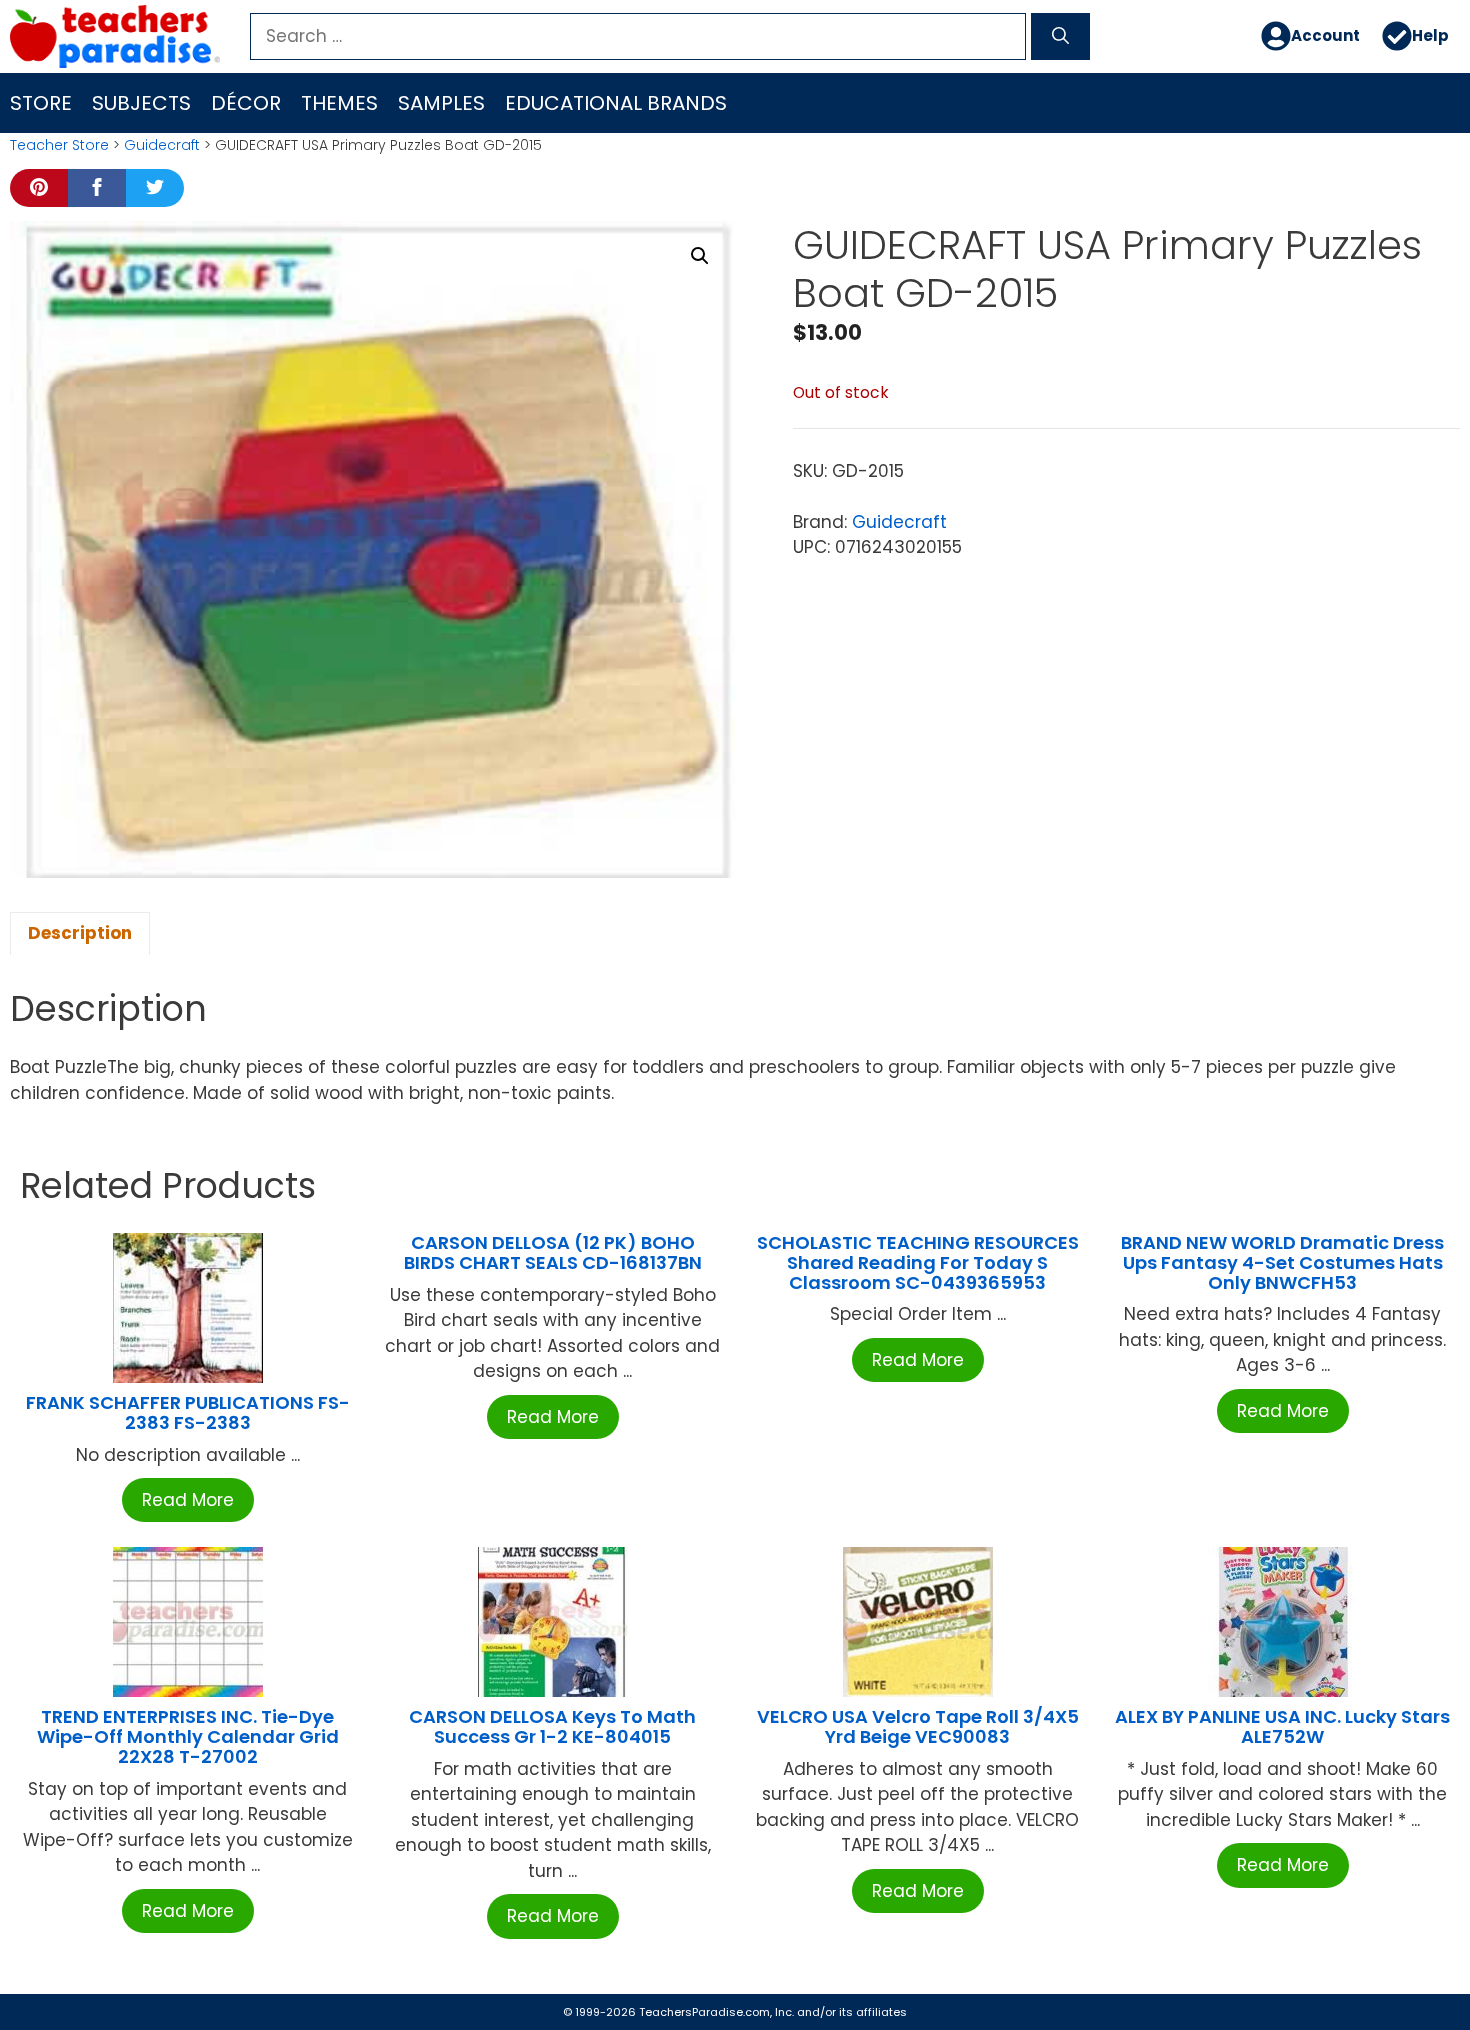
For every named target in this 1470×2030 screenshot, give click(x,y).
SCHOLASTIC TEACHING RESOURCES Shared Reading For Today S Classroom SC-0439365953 (918, 1262)
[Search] (1060, 37)
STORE (41, 103)
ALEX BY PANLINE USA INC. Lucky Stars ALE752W (1282, 1726)
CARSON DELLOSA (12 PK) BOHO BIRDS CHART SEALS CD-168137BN (553, 1252)
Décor (246, 103)
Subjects (141, 103)
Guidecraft (162, 145)
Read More (188, 1500)
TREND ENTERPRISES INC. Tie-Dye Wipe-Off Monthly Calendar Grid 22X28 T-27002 (188, 1736)
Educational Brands (616, 103)
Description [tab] (80, 933)
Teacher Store (59, 145)
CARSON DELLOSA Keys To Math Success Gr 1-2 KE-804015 (552, 1726)
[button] (700, 256)
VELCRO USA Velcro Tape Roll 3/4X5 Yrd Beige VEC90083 (918, 1726)
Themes (339, 103)
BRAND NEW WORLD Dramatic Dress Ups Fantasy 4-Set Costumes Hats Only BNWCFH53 (1282, 1262)
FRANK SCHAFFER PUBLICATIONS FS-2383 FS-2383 (188, 1412)
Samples (441, 103)
